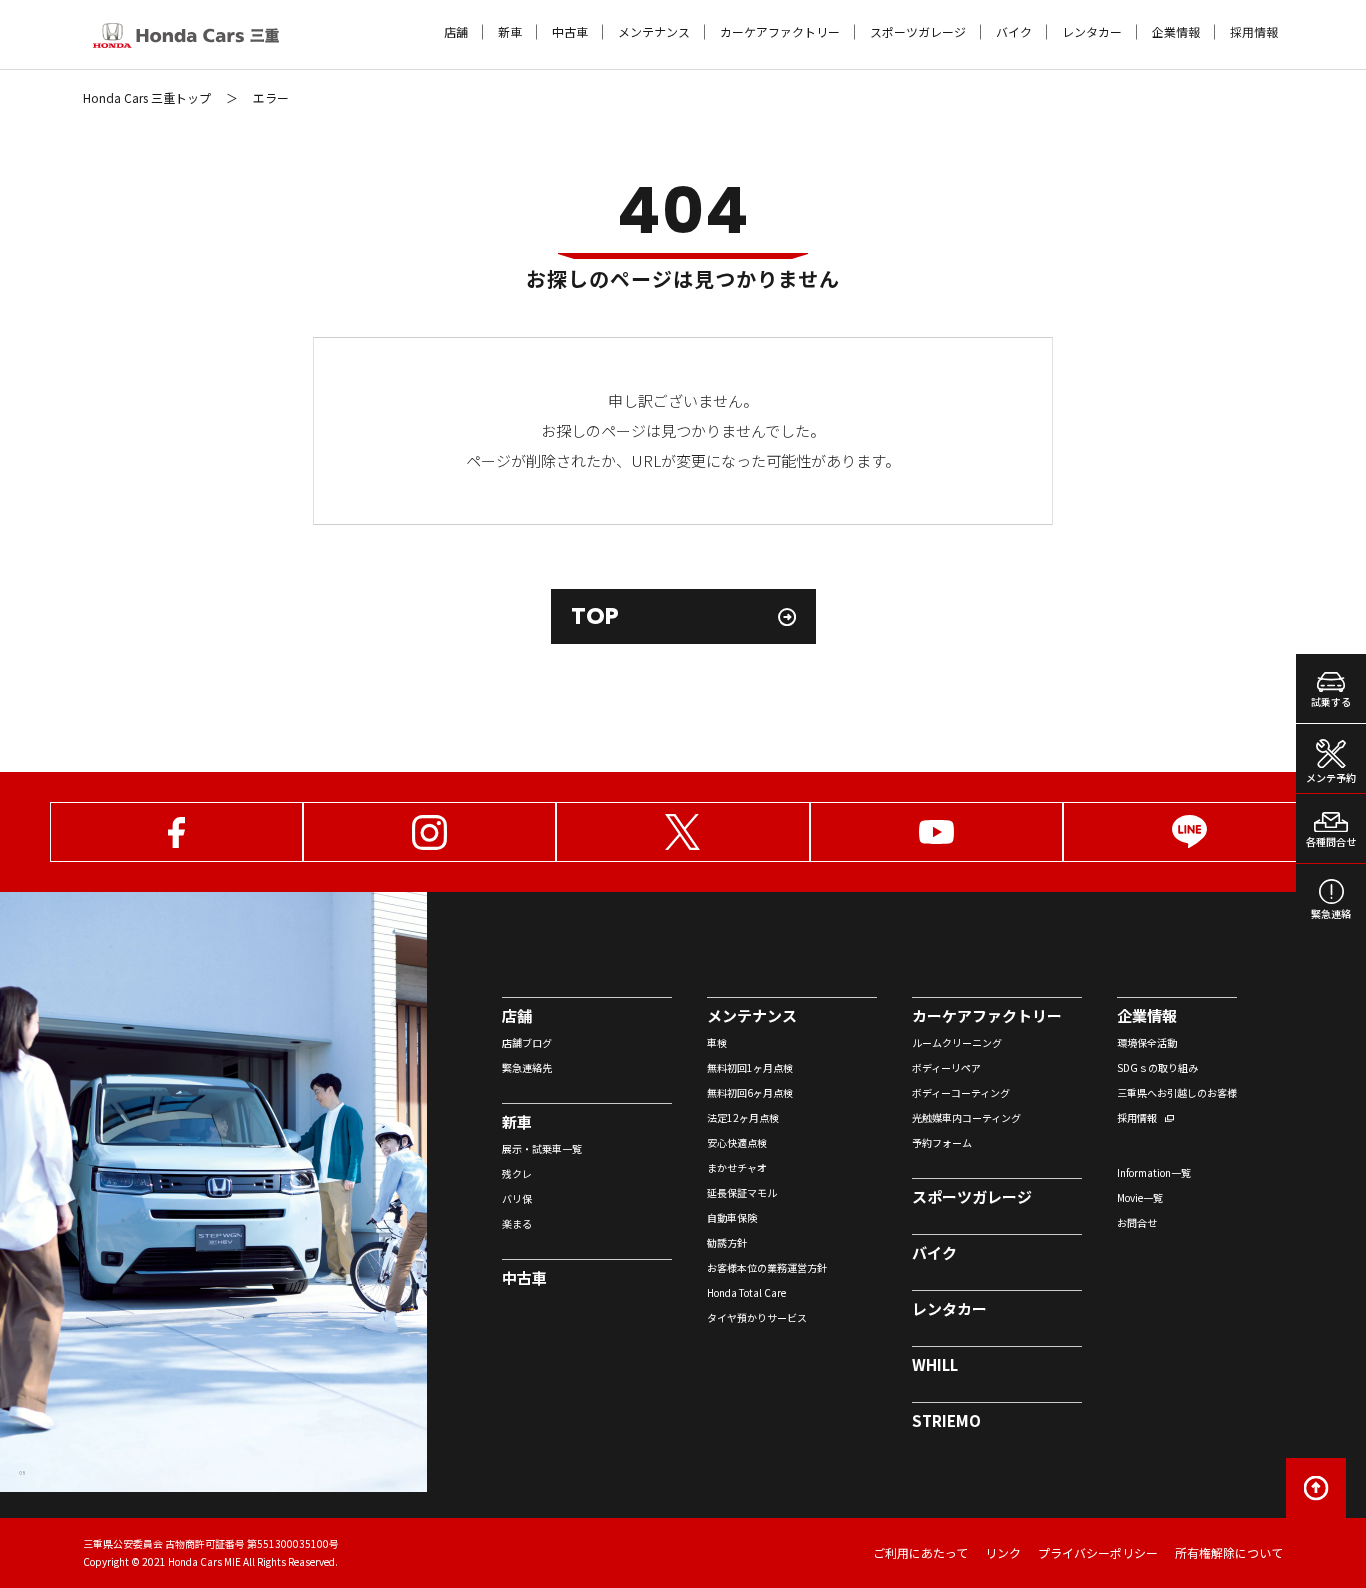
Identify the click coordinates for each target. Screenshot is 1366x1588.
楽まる (517, 1223)
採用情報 (1254, 32)
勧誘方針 (727, 1242)
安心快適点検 (737, 1142)
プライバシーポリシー (1098, 1552)
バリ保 (517, 1198)
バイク (1014, 32)
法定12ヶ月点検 (743, 1117)
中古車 (570, 32)
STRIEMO (946, 1420)
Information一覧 (1154, 1172)
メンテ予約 (1331, 777)
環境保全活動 (1147, 1042)
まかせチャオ (737, 1167)
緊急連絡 (1331, 913)
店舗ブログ (527, 1042)
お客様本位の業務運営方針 (767, 1267)
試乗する (1331, 701)
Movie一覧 (1140, 1197)
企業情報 (1176, 32)
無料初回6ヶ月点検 (750, 1092)
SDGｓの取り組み (1157, 1067)
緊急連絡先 (527, 1067)
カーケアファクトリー (780, 32)
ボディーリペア (946, 1067)
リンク (1003, 1552)
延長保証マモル (742, 1192)
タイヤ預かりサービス (757, 1317)
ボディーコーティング (961, 1092)
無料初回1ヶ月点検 (750, 1067)
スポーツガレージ (918, 32)
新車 (510, 32)
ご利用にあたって (920, 1552)
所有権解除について (1229, 1552)
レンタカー (1092, 32)
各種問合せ (1331, 841)
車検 (717, 1042)
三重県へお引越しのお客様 (1177, 1092)
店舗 (456, 32)
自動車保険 (732, 1217)
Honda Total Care (746, 1292)
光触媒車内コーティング (966, 1117)
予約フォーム (942, 1142)
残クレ (517, 1173)
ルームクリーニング (957, 1042)
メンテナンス (654, 32)
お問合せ (1137, 1222)
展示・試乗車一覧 (542, 1148)
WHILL (935, 1364)
